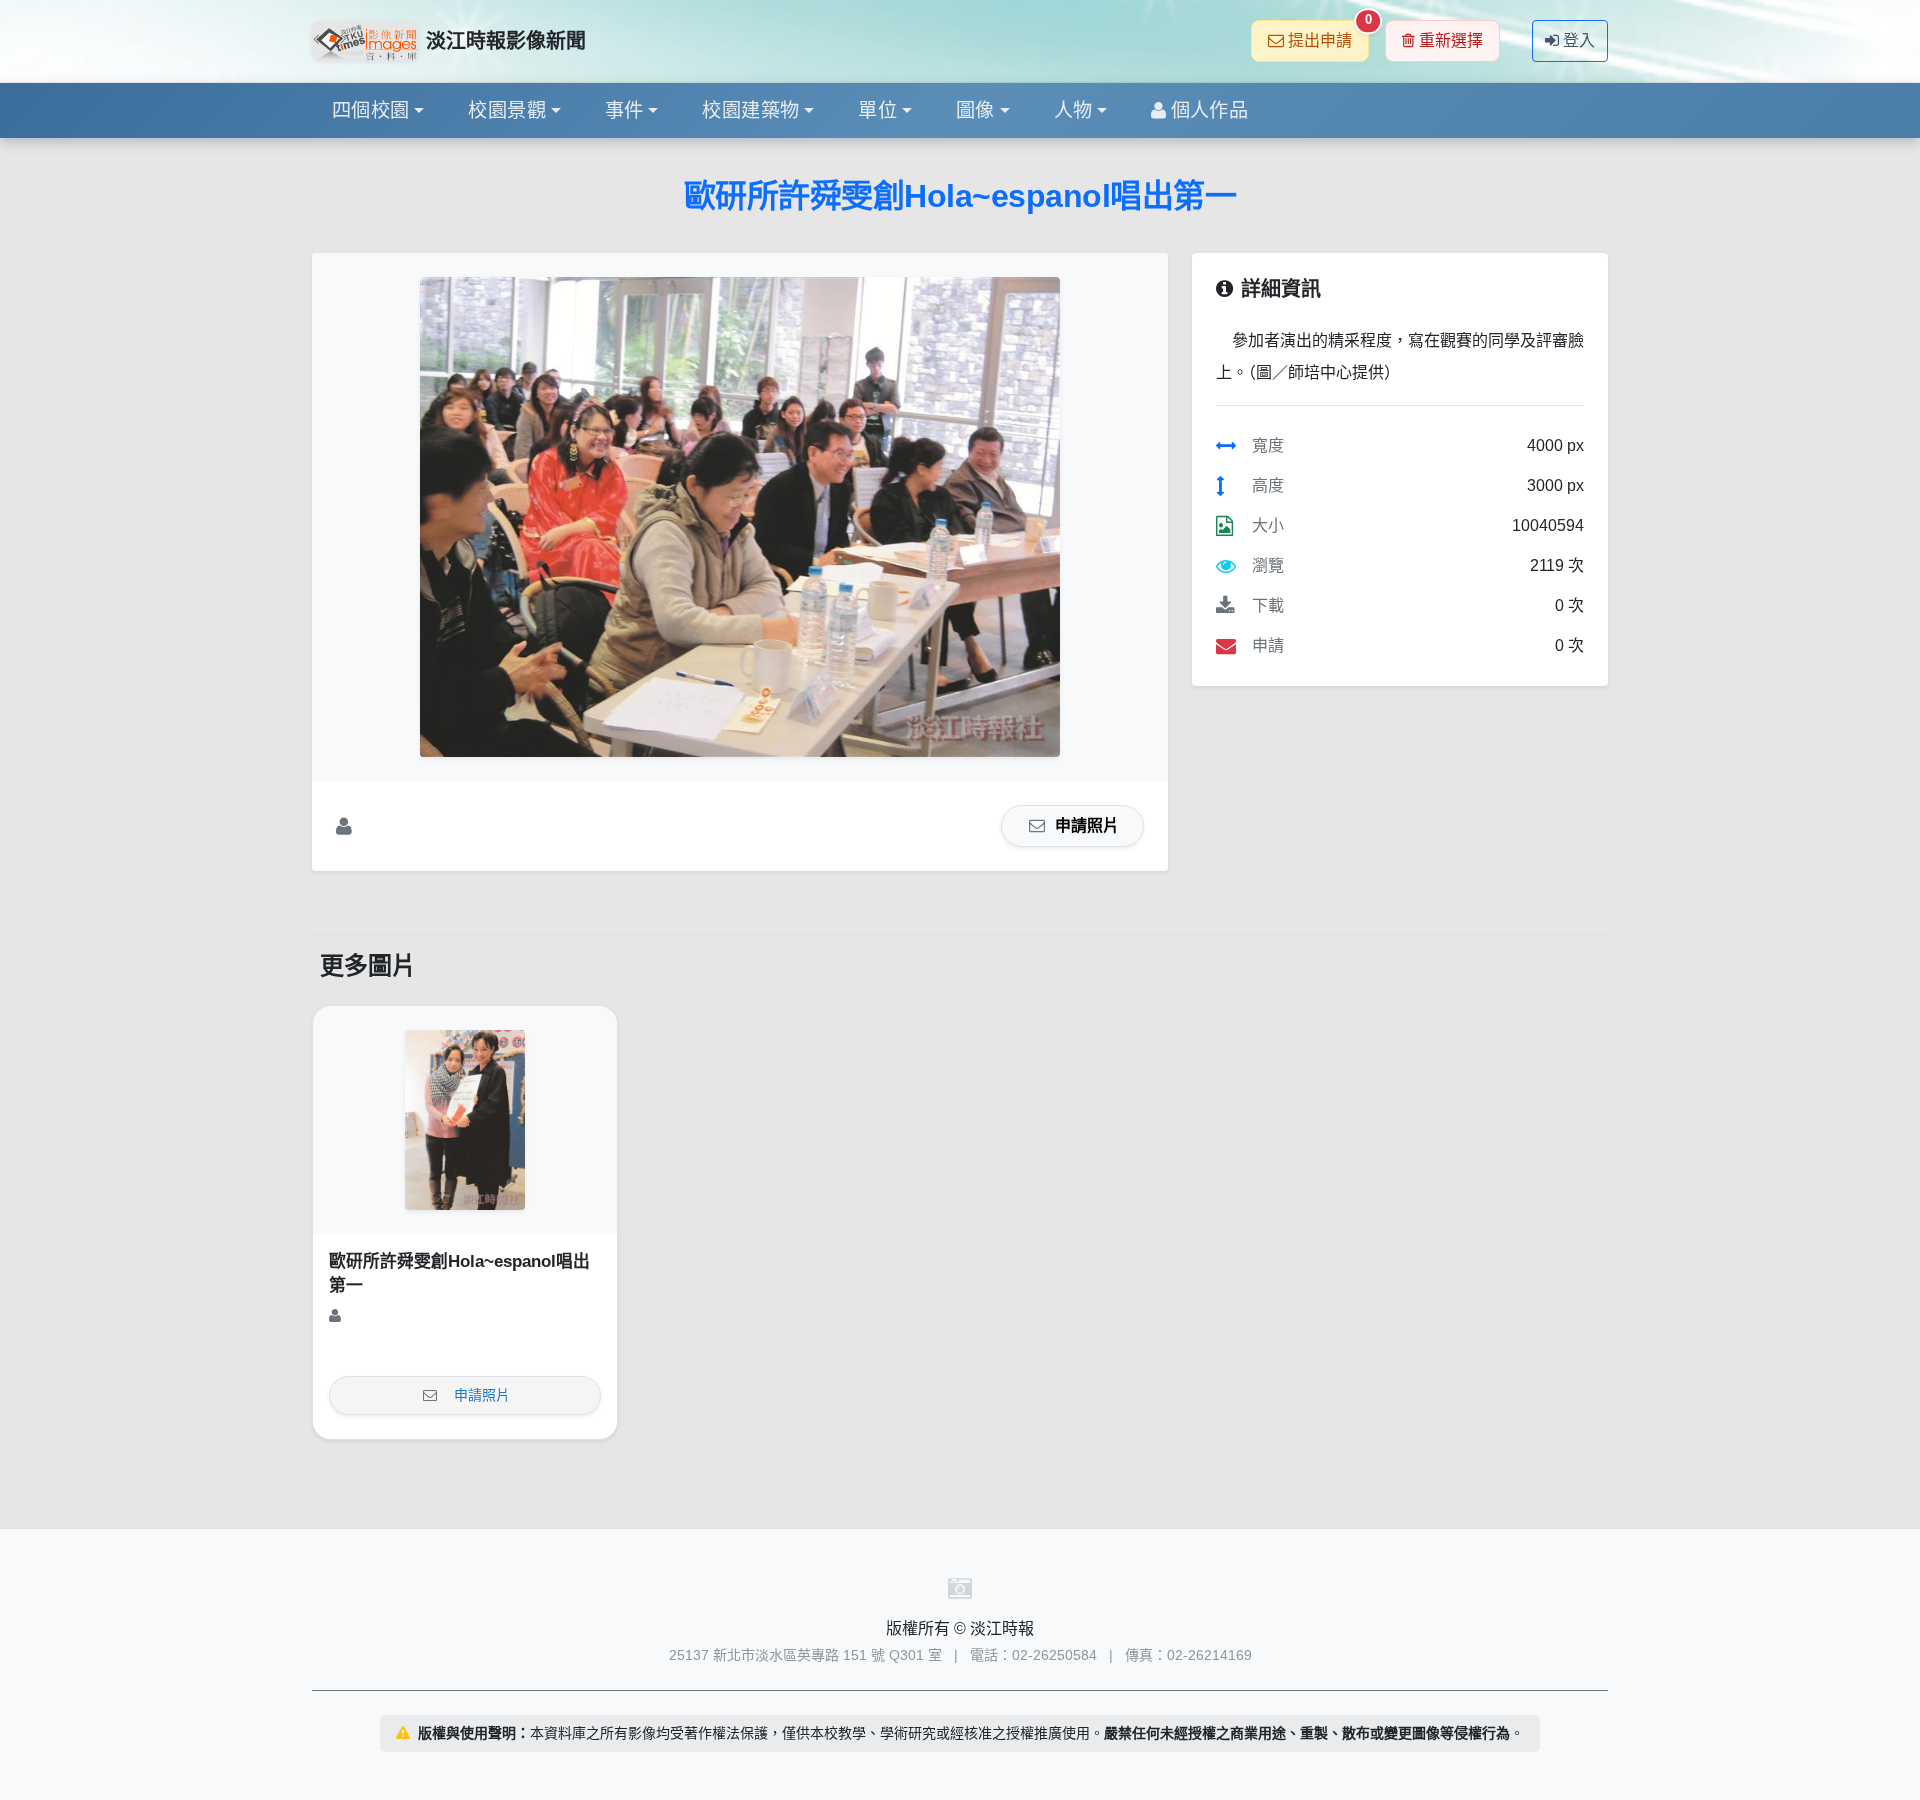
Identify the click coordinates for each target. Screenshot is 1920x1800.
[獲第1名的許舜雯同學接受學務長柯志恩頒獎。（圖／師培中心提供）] (465, 1120)
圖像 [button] (975, 110)
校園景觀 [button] (507, 110)
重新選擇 (1451, 40)
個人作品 (1210, 110)
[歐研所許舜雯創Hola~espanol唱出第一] (740, 517)
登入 (1579, 40)
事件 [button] (624, 110)
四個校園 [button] (371, 110)
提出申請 (1328, 34)
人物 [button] (1073, 110)
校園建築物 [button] (750, 110)
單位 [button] (877, 110)
